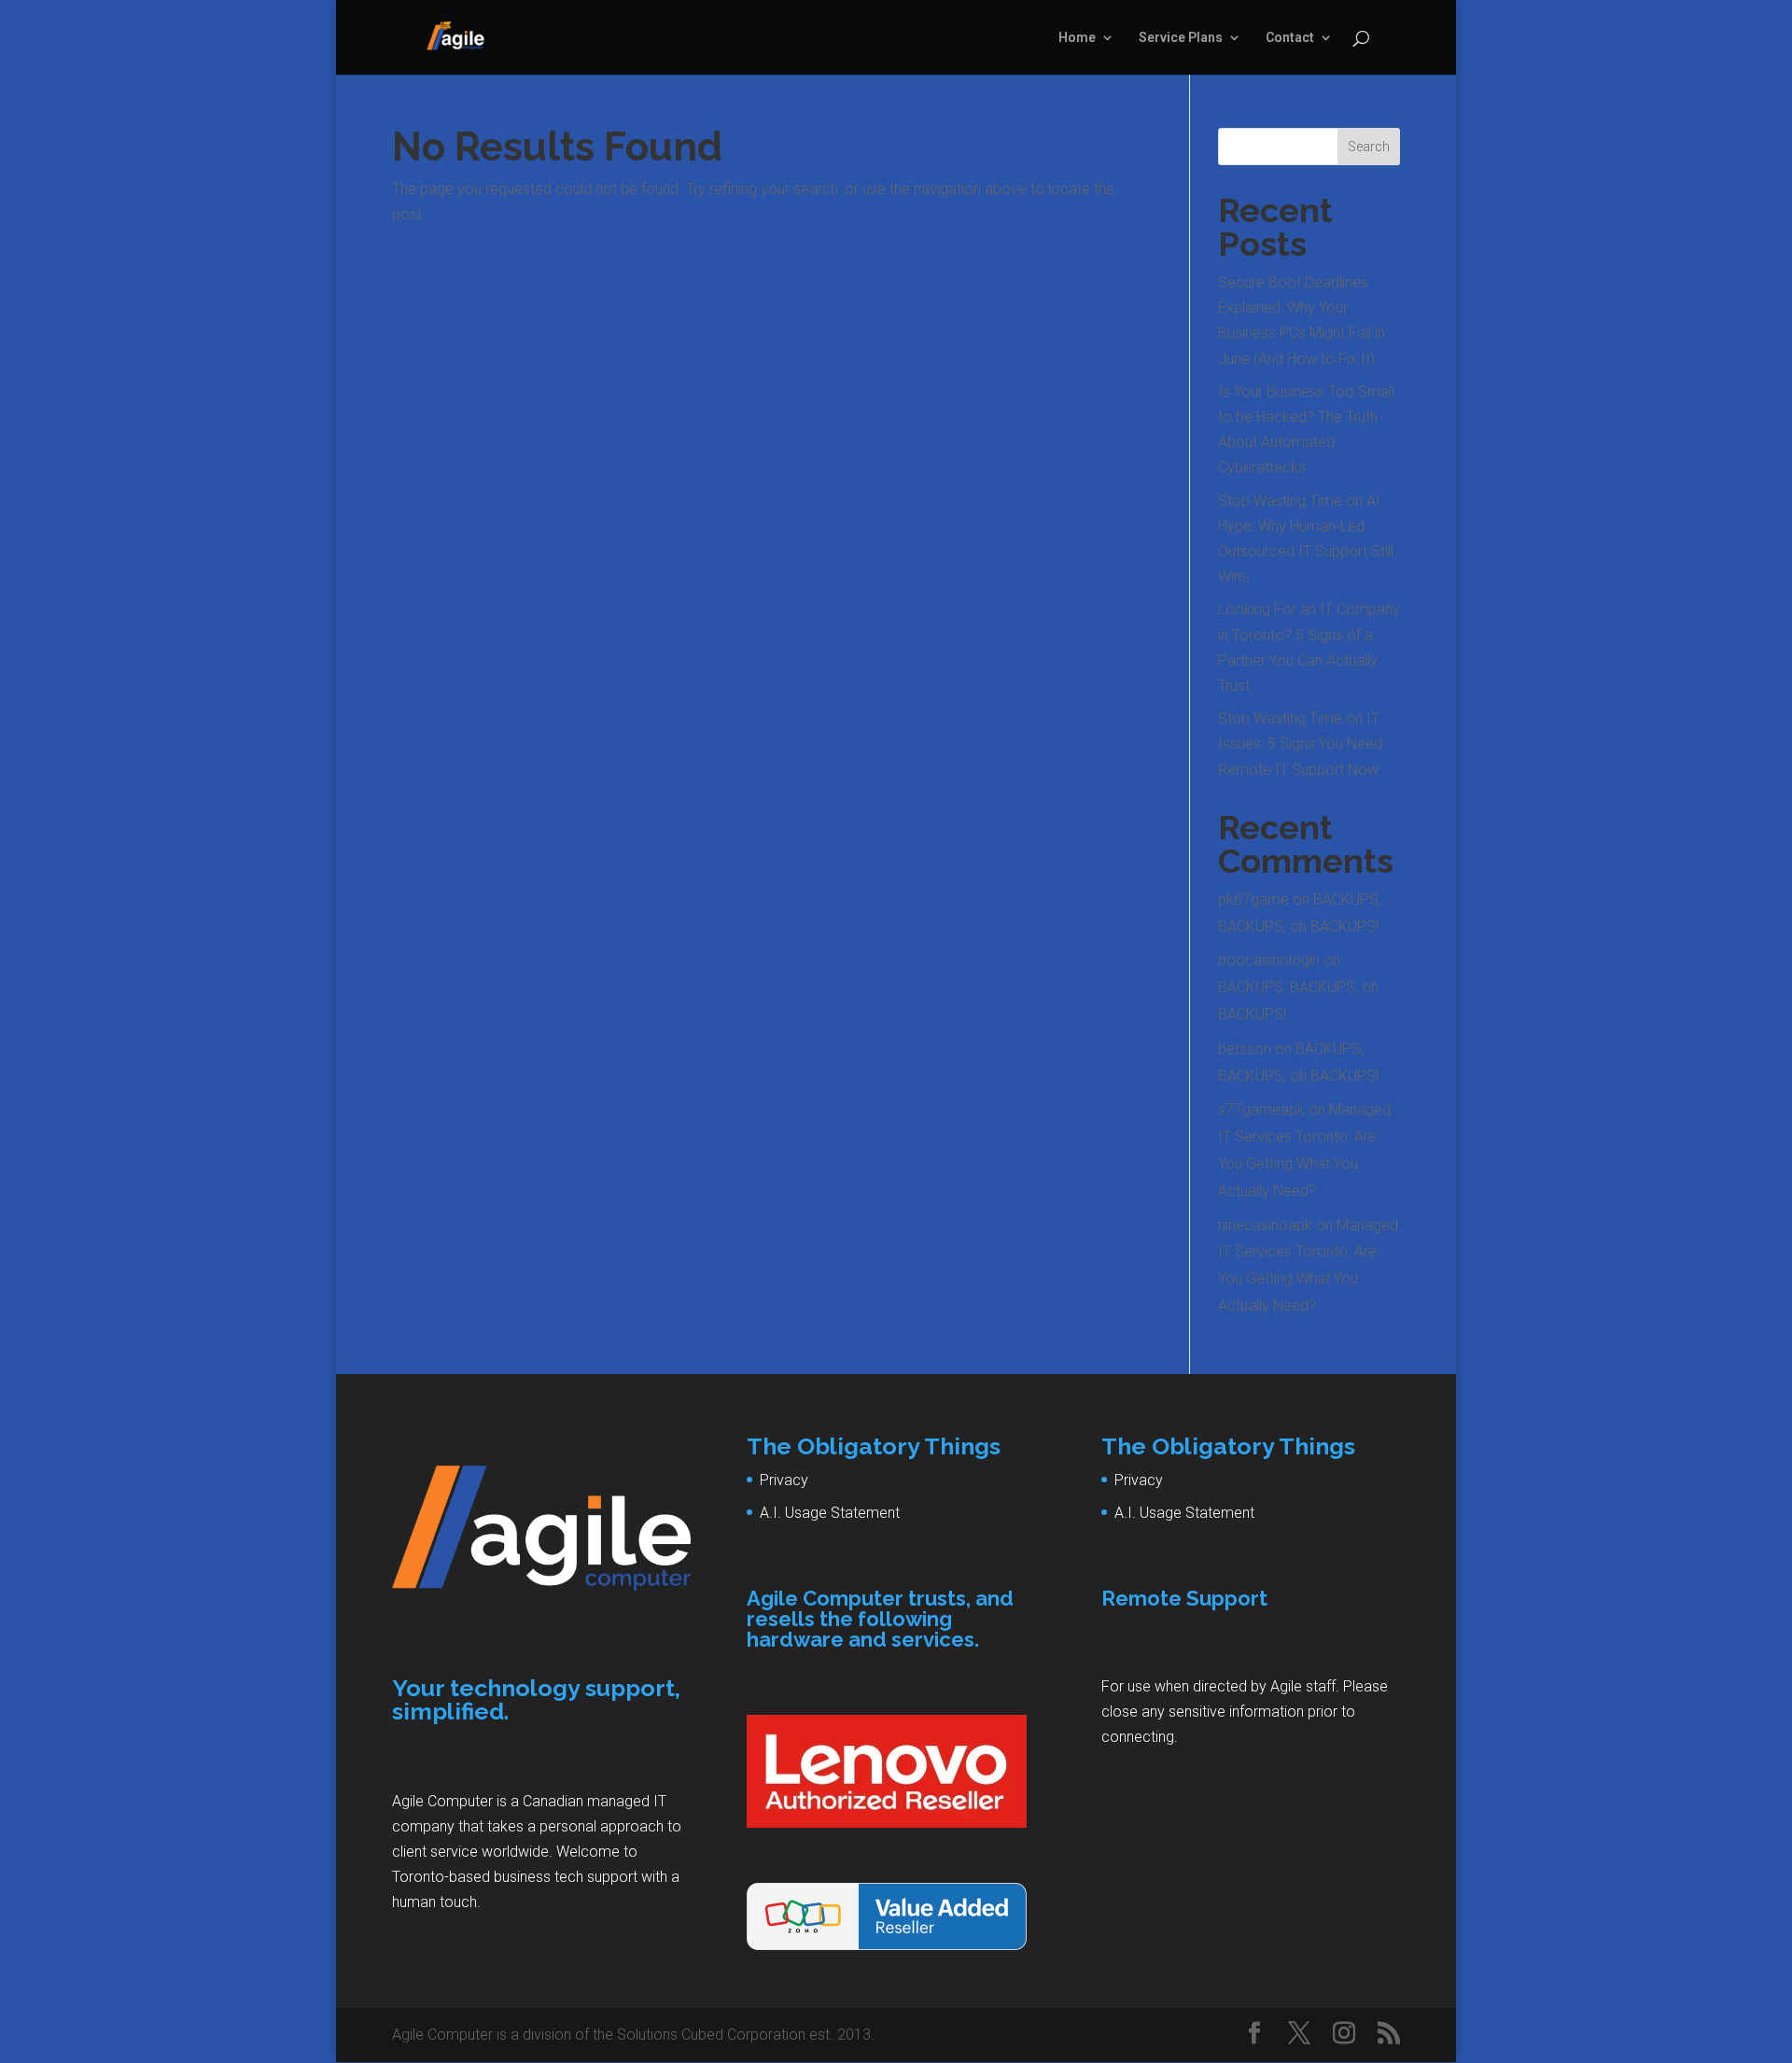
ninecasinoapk (1265, 1225)
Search (1369, 147)
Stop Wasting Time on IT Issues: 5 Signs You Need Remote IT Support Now (1300, 744)
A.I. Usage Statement (830, 1513)
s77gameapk (1261, 1109)
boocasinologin (1269, 960)
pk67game (1253, 899)
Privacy (784, 1480)
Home (1077, 38)
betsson (1245, 1049)
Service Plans (1181, 38)
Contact (1290, 38)
